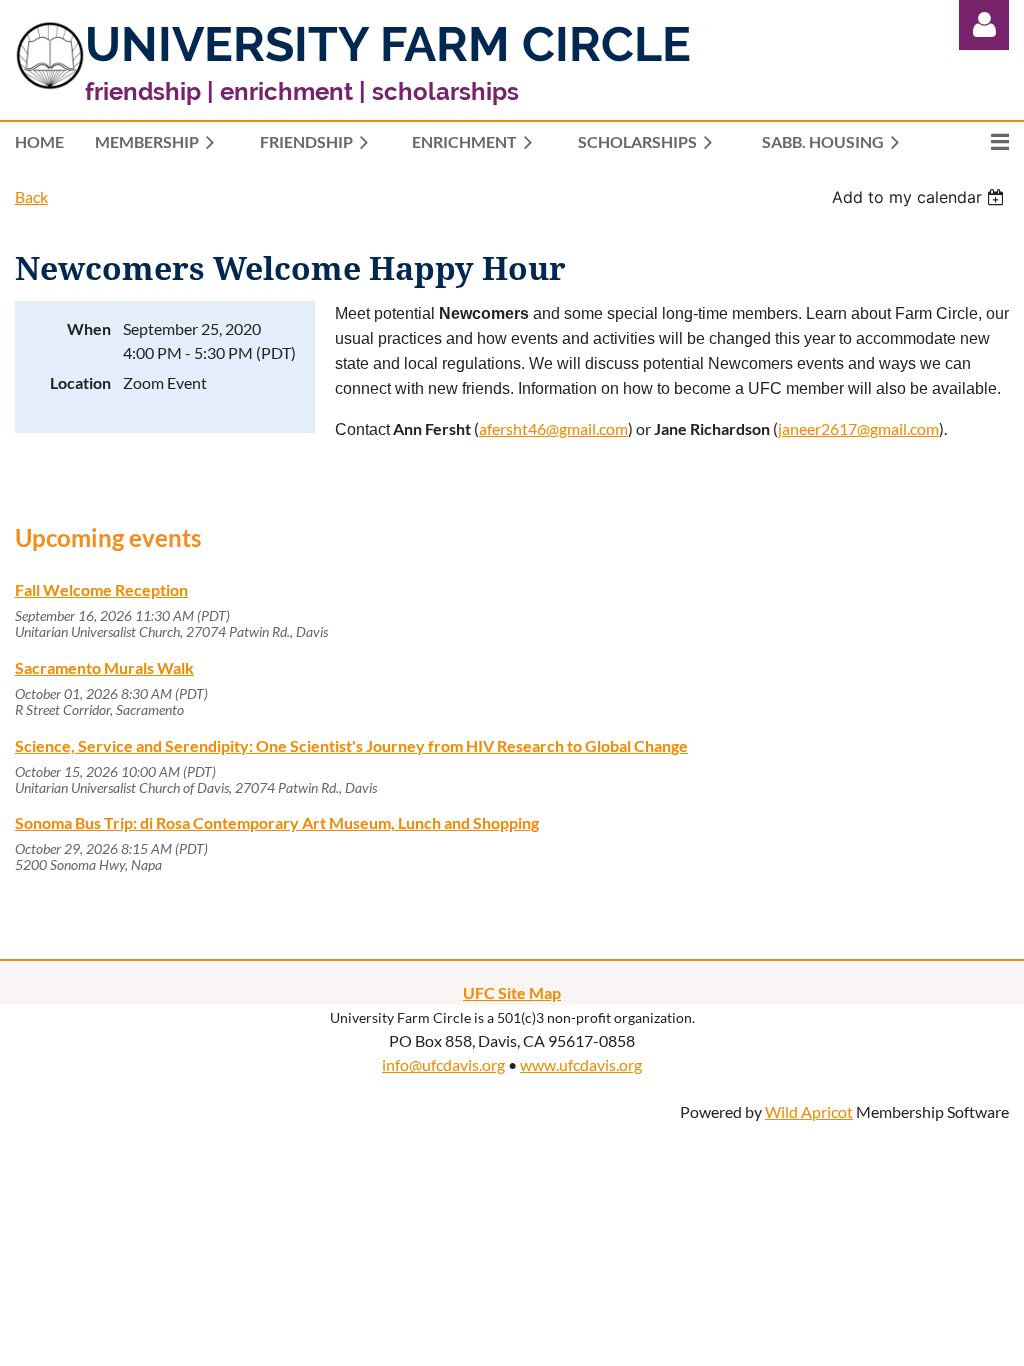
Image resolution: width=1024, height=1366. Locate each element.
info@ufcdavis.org (443, 1064)
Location (80, 382)
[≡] (979, 141)
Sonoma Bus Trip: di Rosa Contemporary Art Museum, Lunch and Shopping (277, 822)
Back (31, 196)
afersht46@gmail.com (553, 428)
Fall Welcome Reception (101, 589)
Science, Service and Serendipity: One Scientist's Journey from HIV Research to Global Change (351, 745)
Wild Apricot (809, 1111)
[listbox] (920, 197)
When (89, 328)
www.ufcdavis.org (581, 1064)
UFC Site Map (512, 992)
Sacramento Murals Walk (104, 667)
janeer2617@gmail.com (858, 428)
